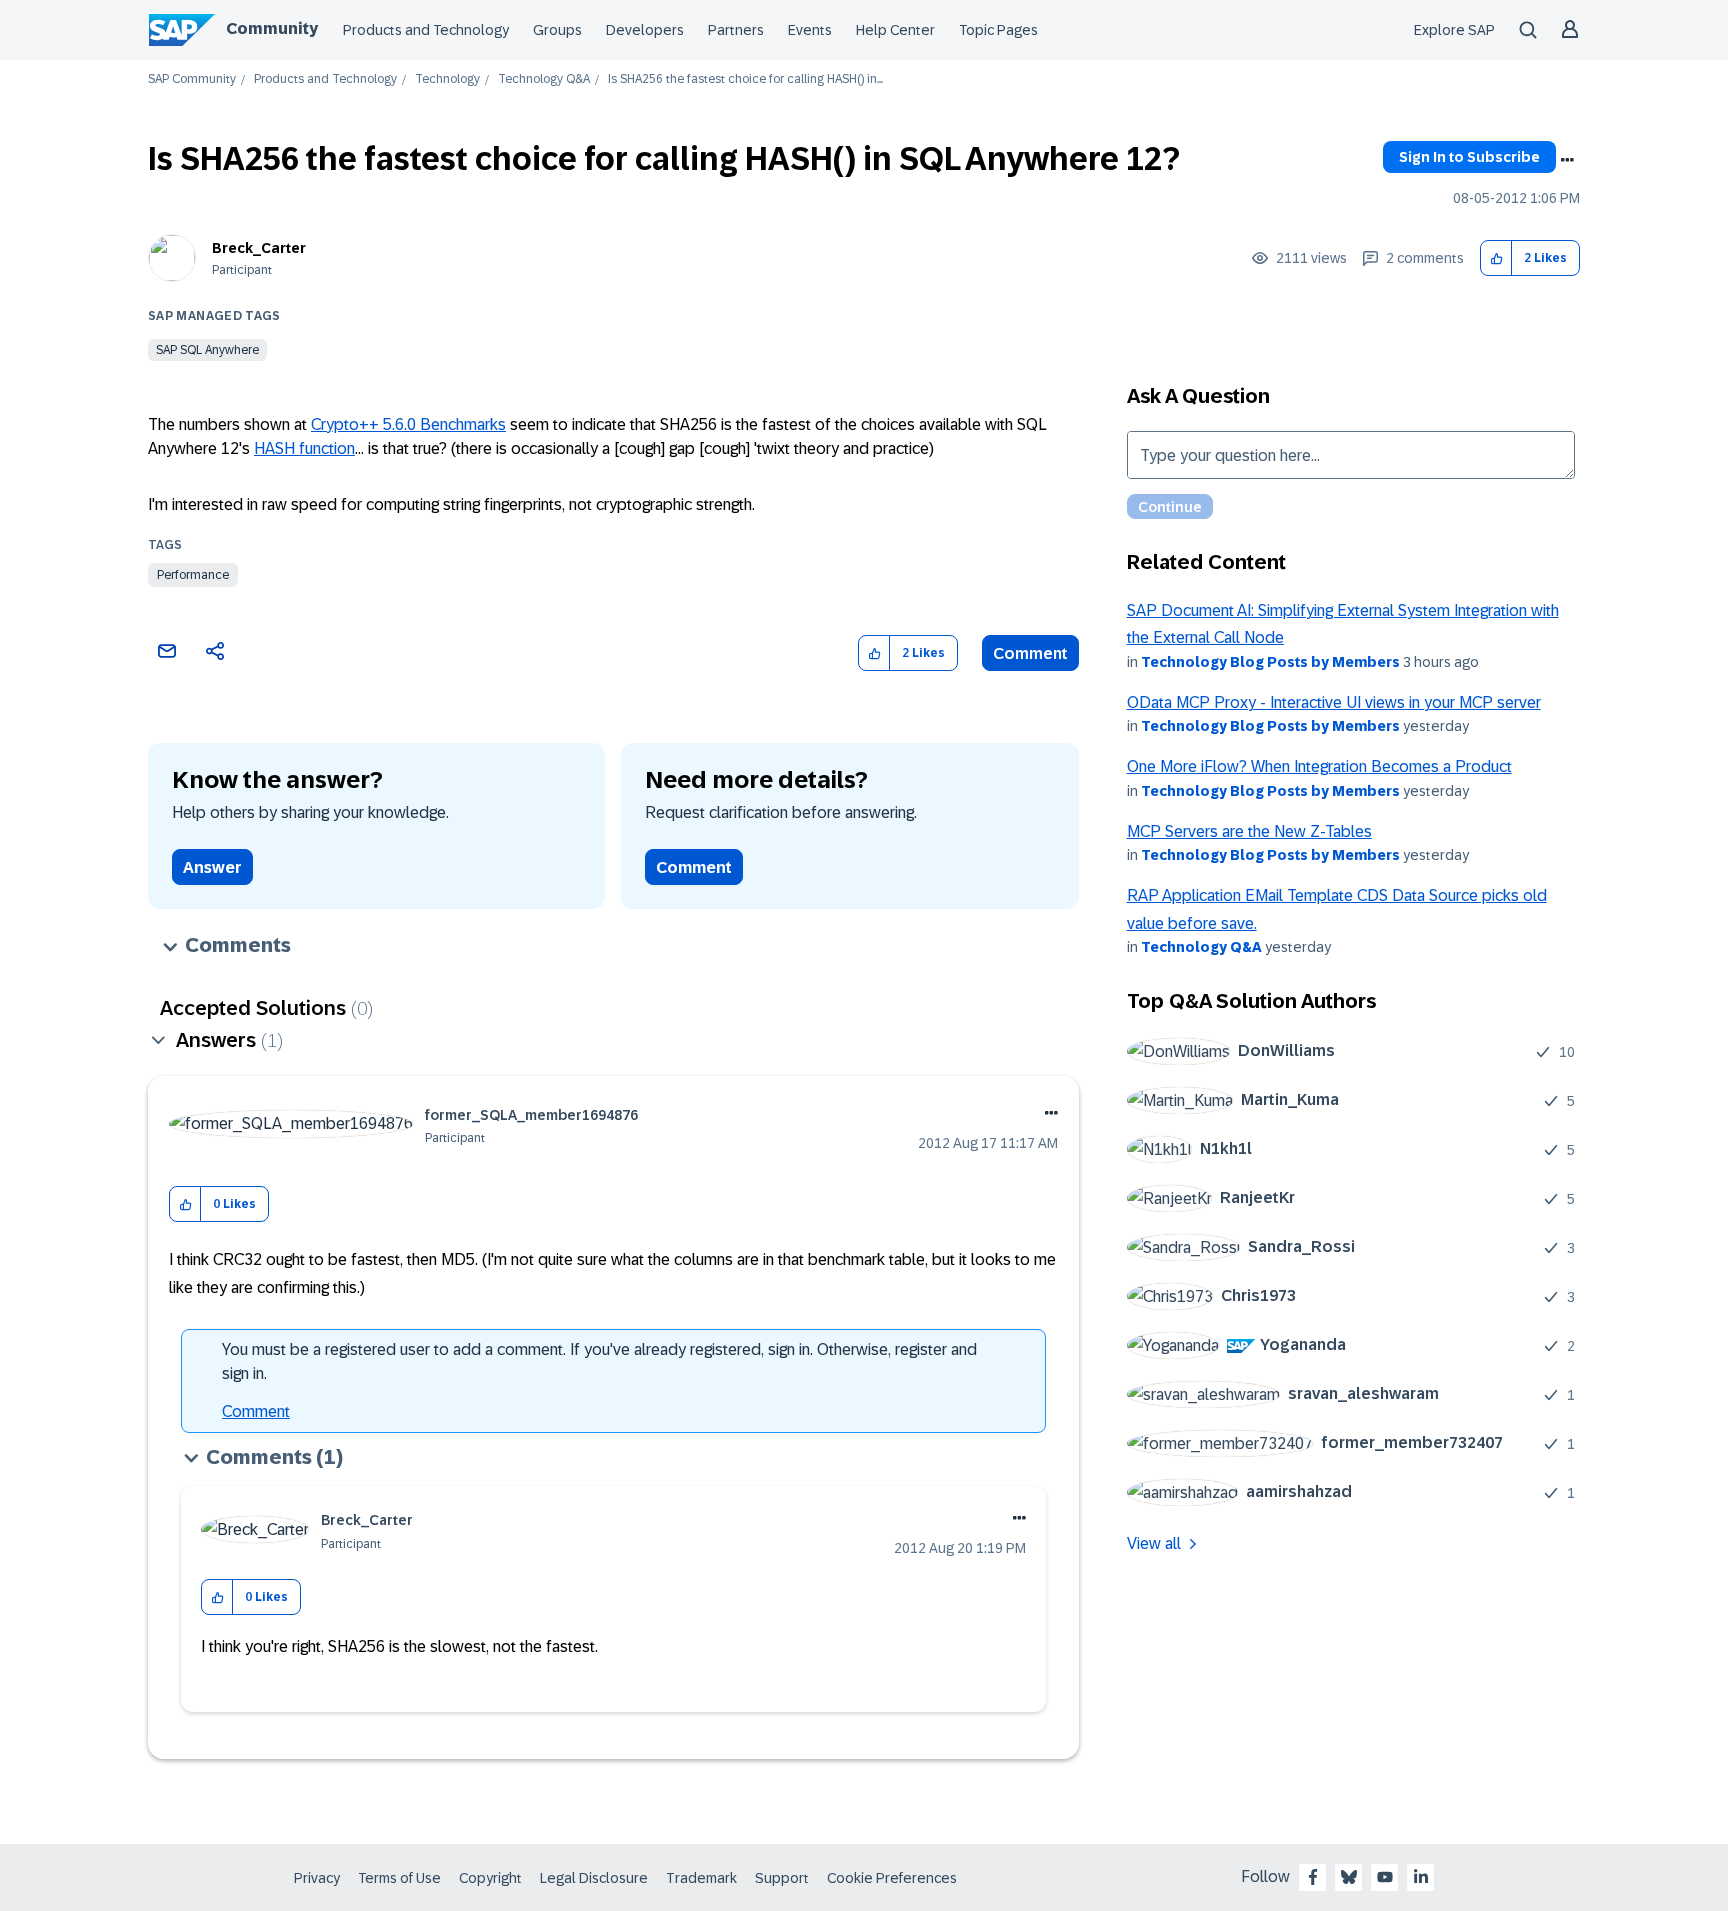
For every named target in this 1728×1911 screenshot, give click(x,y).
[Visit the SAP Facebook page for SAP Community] (1313, 1877)
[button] (1496, 258)
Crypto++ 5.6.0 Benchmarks (408, 424)
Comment (1030, 653)
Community (272, 28)
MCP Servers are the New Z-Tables (1249, 831)
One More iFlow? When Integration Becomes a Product (1319, 766)
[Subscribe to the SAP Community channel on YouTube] (1385, 1877)
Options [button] (1567, 160)
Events (810, 30)
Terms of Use (399, 1878)
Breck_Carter (259, 248)
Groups (557, 30)
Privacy (317, 1878)
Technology (447, 79)
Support (782, 1878)
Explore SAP (1454, 30)
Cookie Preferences (892, 1878)
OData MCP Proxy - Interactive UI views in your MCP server (1334, 702)
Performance (193, 575)
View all (1154, 1543)
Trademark (701, 1878)
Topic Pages (998, 30)
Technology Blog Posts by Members (1270, 662)
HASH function (304, 448)
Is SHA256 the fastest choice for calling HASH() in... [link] (745, 79)
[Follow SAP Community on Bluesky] (1349, 1877)
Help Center (895, 30)
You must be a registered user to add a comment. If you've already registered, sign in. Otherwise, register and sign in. (599, 1361)
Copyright (490, 1878)
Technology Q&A (544, 79)
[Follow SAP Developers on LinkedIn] (1421, 1877)
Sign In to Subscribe (1469, 157)
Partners (736, 30)
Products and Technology (426, 30)
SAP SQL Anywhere (207, 350)
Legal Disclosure (594, 1878)
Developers (645, 30)
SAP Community (192, 79)
